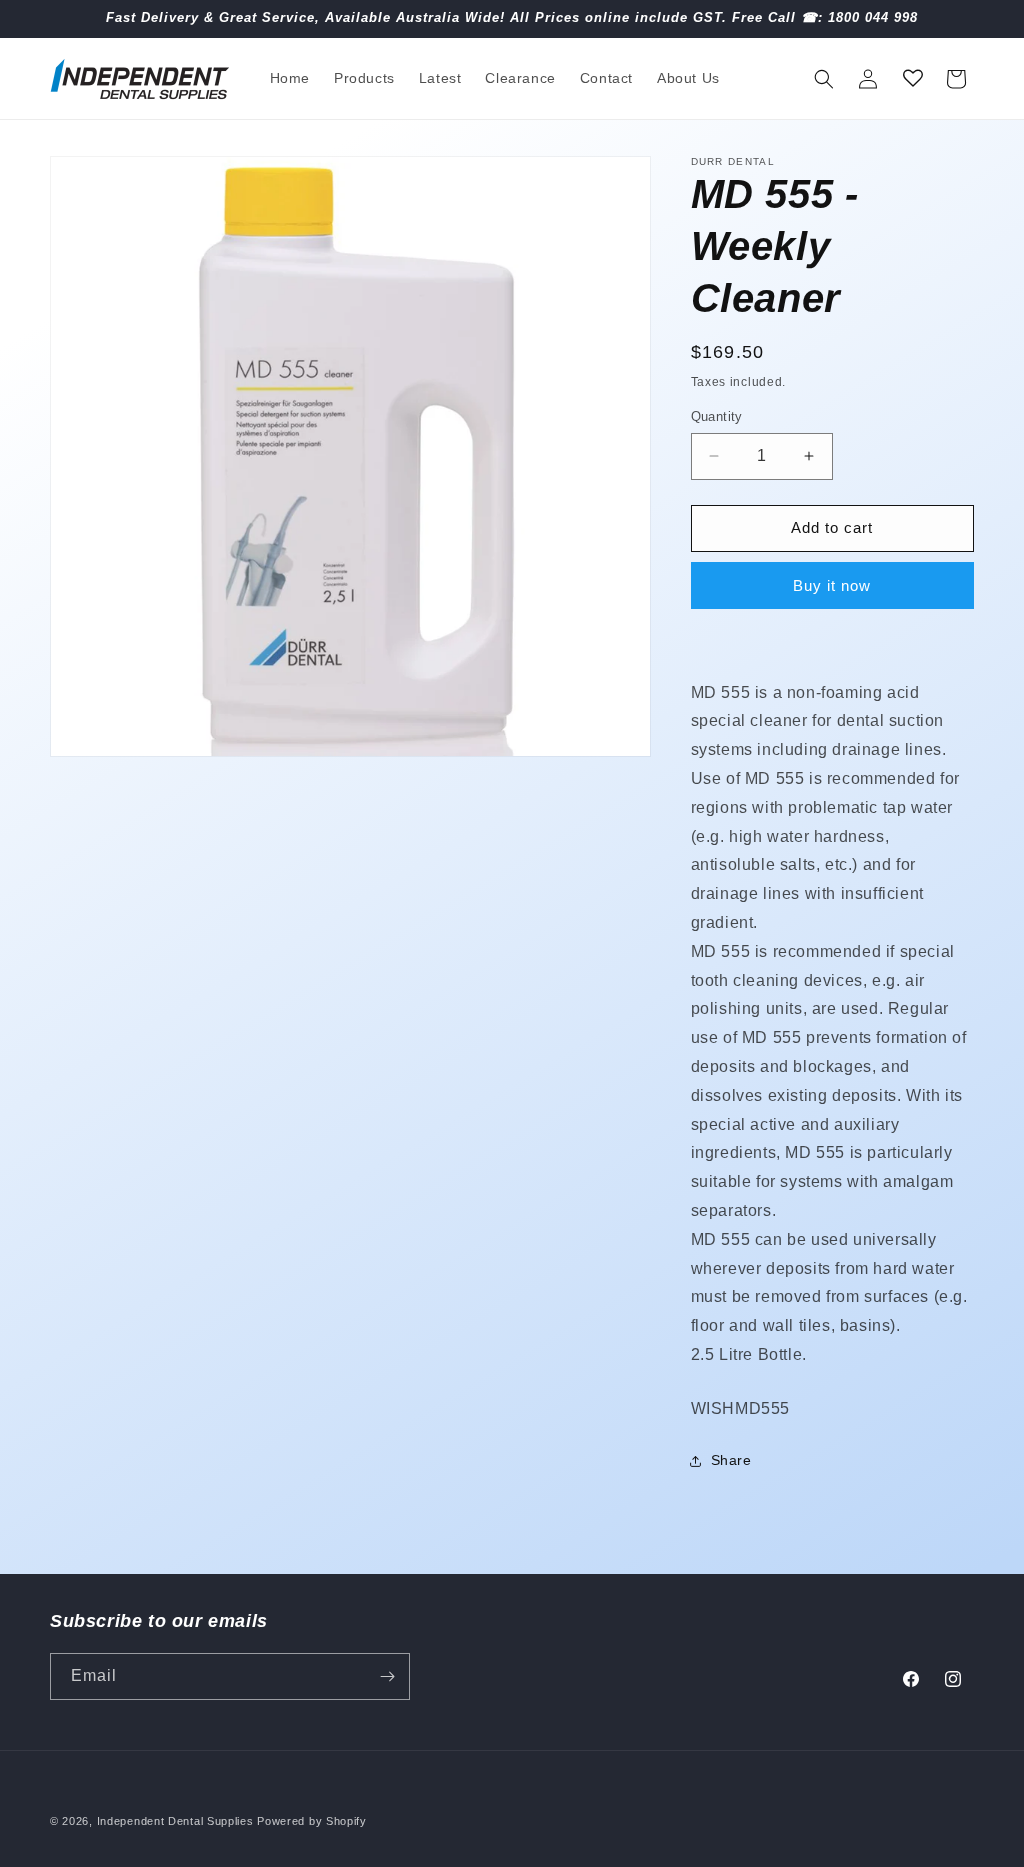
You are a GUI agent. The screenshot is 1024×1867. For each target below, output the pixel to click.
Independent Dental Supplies (175, 1821)
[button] (824, 79)
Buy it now (832, 585)
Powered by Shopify (312, 1821)
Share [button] (731, 1460)
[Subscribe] (387, 1676)
